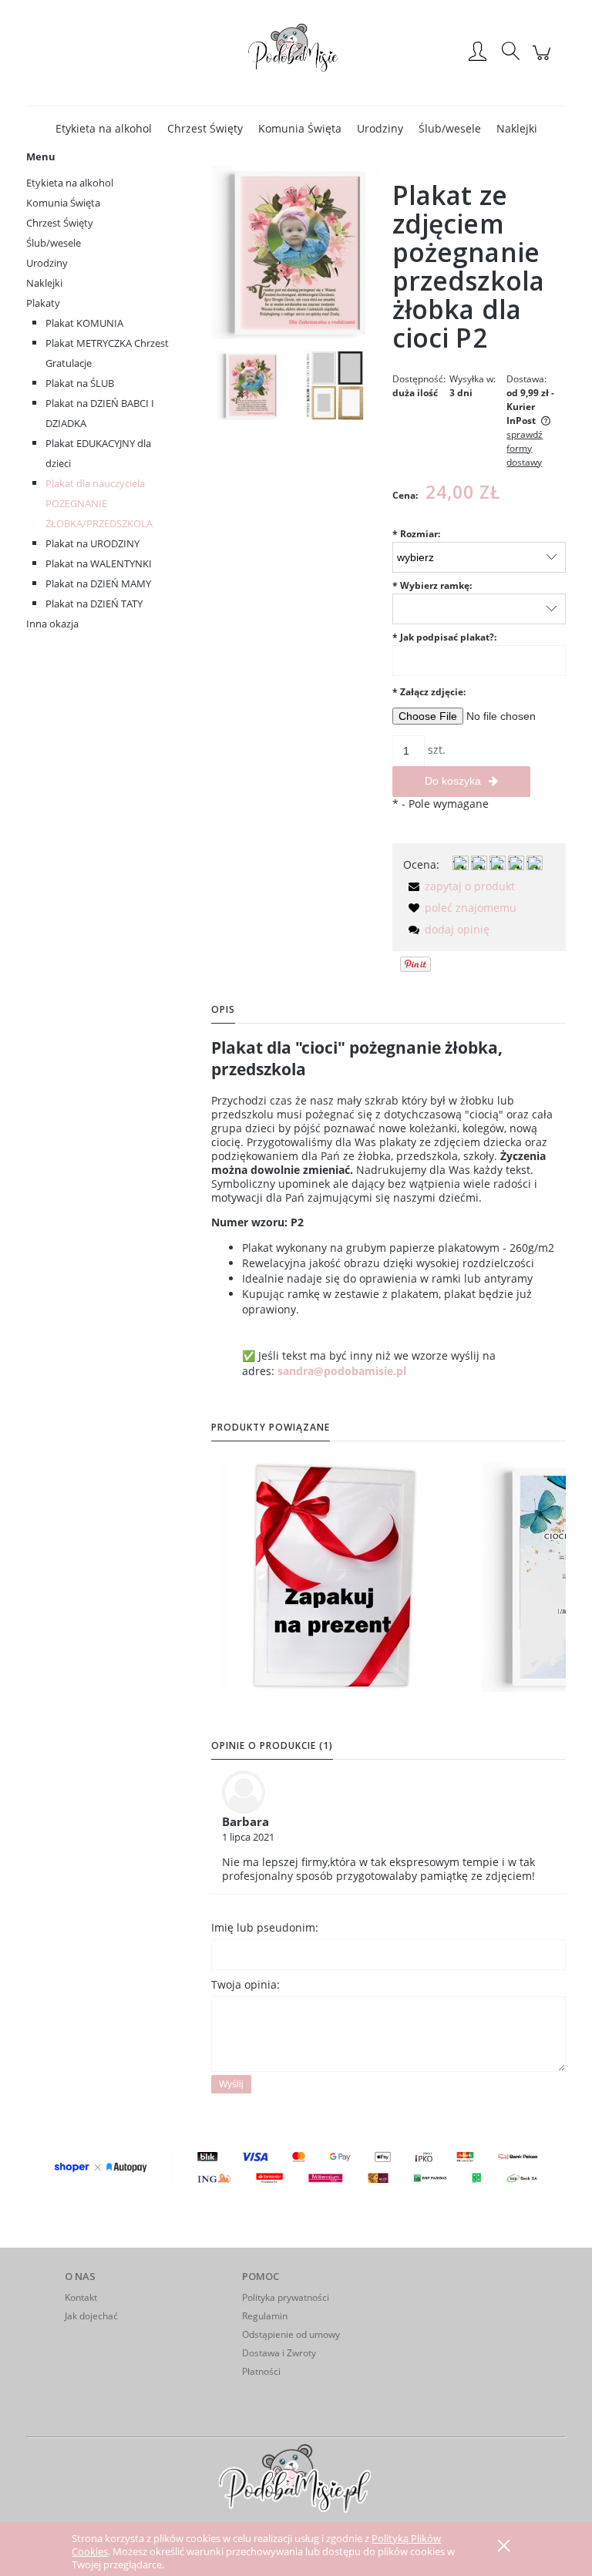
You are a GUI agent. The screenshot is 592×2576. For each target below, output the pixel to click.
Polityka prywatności (286, 2297)
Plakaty (43, 303)
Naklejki (44, 283)
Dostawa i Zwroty (279, 2353)
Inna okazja (52, 624)
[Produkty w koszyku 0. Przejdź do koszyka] (544, 61)
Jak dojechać (91, 2316)
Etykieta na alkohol (70, 183)
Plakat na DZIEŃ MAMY (98, 583)
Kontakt (81, 2297)
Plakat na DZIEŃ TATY (94, 604)
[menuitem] (104, 128)
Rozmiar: (416, 534)
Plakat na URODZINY (92, 543)
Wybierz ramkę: (432, 585)
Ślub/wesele (54, 243)
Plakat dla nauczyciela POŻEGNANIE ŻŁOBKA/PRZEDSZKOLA (99, 503)
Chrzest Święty (60, 223)
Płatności (261, 2371)
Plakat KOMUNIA (84, 323)
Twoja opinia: (246, 1984)
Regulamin (265, 2316)
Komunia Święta (63, 203)
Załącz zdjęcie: (429, 692)
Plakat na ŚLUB (80, 383)
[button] (459, 886)
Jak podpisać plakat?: (444, 637)
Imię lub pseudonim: (265, 1927)
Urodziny (47, 263)
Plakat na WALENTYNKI (99, 563)
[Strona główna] (296, 52)
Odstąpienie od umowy (291, 2334)
